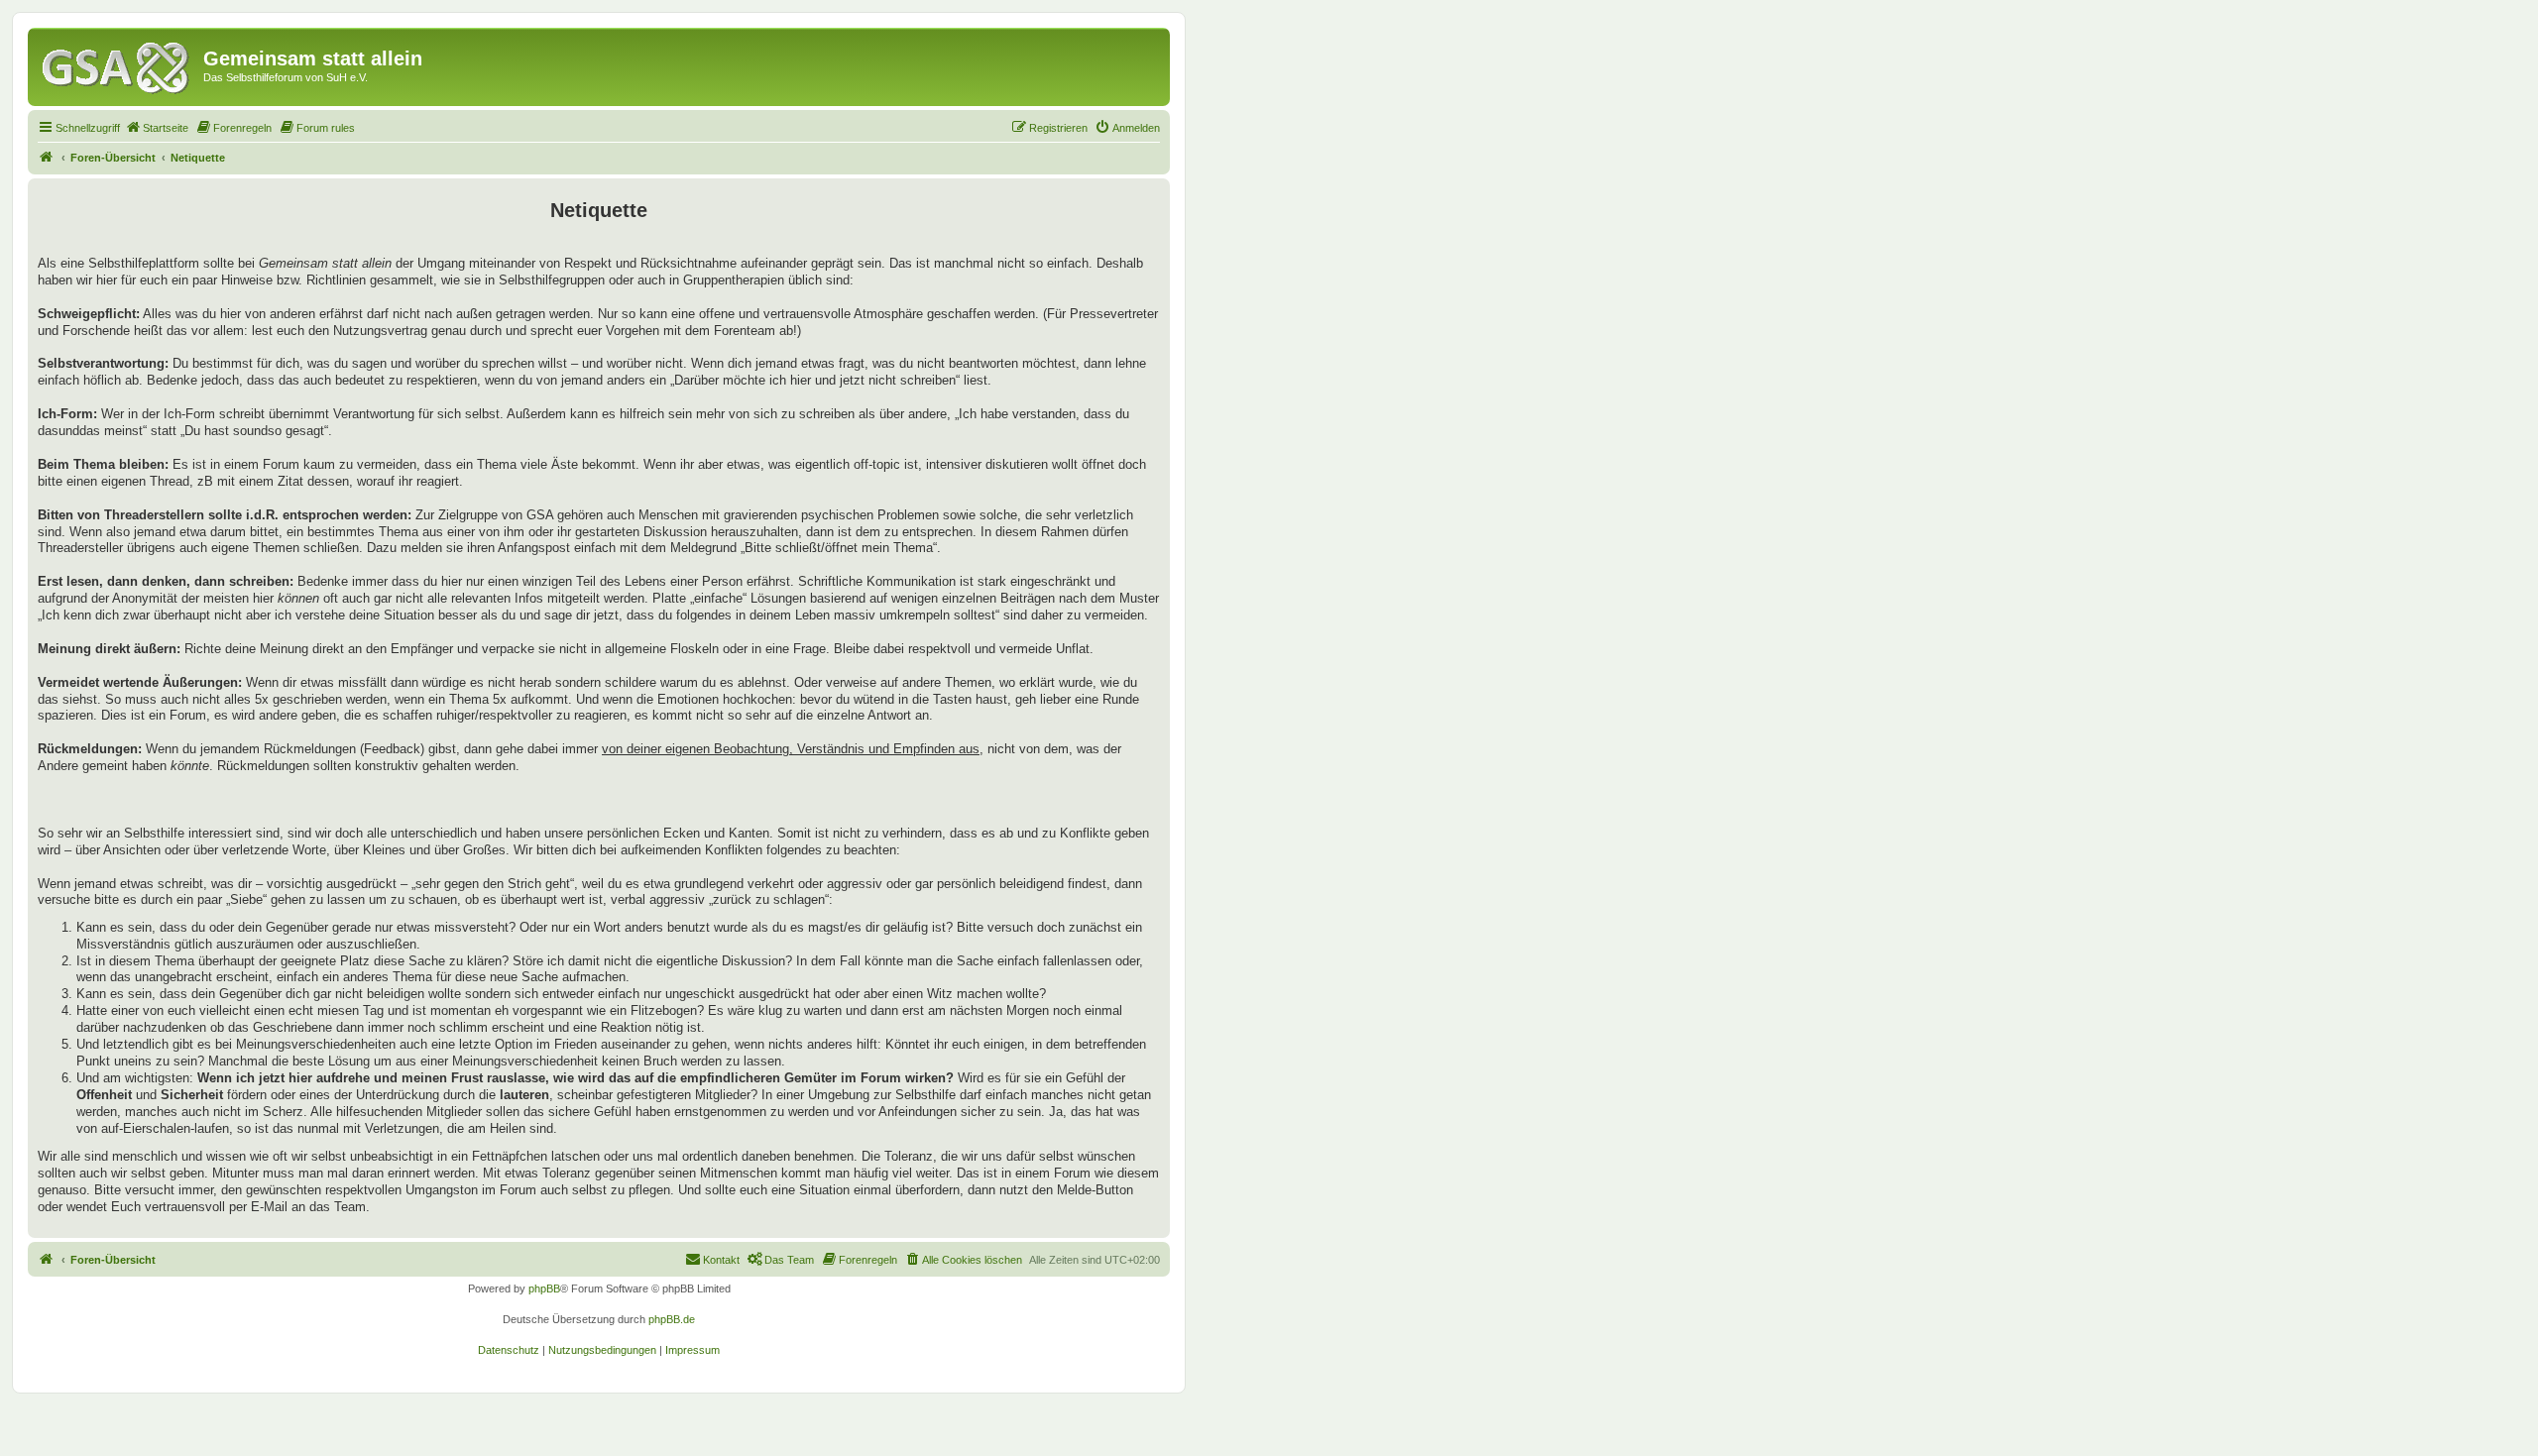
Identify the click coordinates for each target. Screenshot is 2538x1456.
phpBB (544, 1288)
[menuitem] (157, 128)
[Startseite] (118, 64)
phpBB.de (672, 1319)
